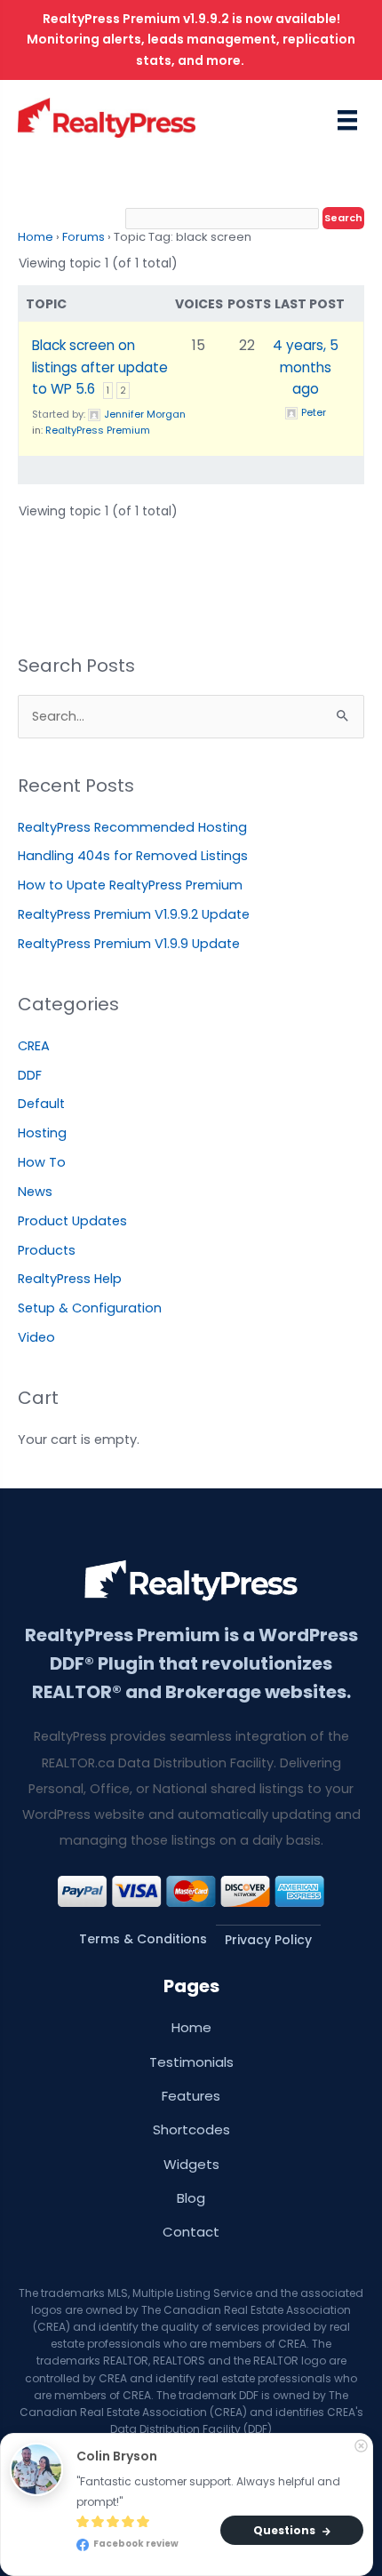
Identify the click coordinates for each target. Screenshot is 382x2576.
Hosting (42, 1133)
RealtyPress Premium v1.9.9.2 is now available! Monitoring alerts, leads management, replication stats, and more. (191, 40)
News (35, 1192)
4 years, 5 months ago (306, 367)
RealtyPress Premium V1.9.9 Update (129, 944)
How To (42, 1162)
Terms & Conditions (143, 1939)
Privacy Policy (268, 1940)
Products (47, 1250)
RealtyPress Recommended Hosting (132, 827)
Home (36, 237)
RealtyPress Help (70, 1279)
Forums (84, 237)
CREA (34, 1046)
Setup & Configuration (90, 1308)
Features (191, 2096)
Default (41, 1104)
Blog (191, 2198)
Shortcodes (191, 2129)
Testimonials (191, 2062)
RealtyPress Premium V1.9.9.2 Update (134, 914)
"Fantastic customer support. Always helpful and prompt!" (210, 2492)
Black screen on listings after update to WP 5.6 (100, 367)
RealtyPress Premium (98, 430)
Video (36, 1337)
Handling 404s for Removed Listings (133, 856)
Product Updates (72, 1221)
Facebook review (135, 2544)
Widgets (191, 2164)
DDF (30, 1075)
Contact (191, 2232)
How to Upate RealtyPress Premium (130, 885)
